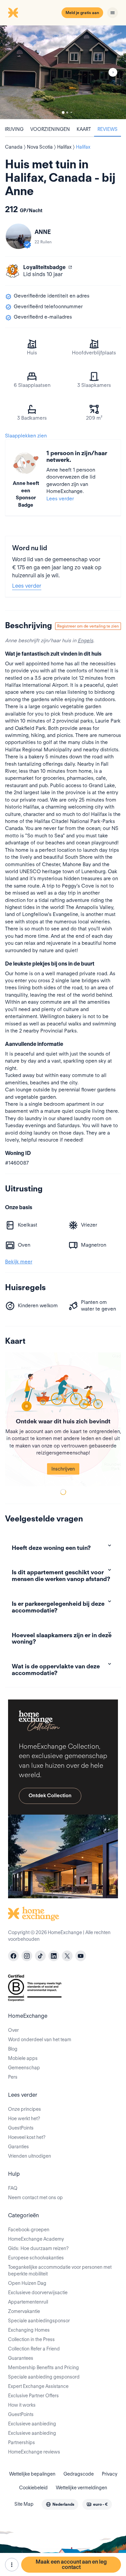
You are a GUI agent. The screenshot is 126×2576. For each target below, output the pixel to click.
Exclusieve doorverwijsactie (38, 2293)
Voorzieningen (50, 129)
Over (13, 2030)
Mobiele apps (23, 2058)
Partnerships (22, 2442)
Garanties (18, 2147)
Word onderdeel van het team (40, 2040)
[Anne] (18, 236)
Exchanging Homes (29, 2330)
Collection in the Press (31, 2339)
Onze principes (25, 2109)
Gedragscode (79, 2474)
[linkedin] (54, 1956)
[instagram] (27, 1956)
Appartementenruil (28, 2302)
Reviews (108, 129)
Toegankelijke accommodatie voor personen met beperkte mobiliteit (60, 2270)
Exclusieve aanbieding (32, 2424)
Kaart (84, 129)
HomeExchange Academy (36, 2239)
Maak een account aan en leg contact (71, 2564)
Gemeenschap (24, 2068)
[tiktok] (40, 1956)
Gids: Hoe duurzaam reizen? (38, 2248)
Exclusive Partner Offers (33, 2396)
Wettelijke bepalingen (32, 2474)
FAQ (13, 2188)
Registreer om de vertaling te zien (88, 626)
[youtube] (81, 1956)
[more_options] (12, 2565)
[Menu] (113, 13)
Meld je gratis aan (82, 13)
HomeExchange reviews (34, 2452)
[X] (67, 1956)
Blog (13, 2049)
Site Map (24, 2504)
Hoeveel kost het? (27, 2137)
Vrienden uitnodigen (30, 2156)
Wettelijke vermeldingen (81, 2488)
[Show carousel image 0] (63, 72)
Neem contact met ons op (35, 2197)
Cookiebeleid (33, 2488)
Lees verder (60, 499)
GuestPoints (21, 2128)
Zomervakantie (24, 2311)
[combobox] (60, 2504)
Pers (13, 2077)
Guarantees (21, 2358)
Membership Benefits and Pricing (44, 2367)
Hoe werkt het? (24, 2118)
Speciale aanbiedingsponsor (39, 2321)
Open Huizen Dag (27, 2283)
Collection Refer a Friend (34, 2349)
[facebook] (13, 1956)
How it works (22, 2405)
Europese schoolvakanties (36, 2258)
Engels (85, 641)
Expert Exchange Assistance (38, 2386)
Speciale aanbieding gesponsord (44, 2377)
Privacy (110, 2474)
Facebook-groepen (29, 2230)
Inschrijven (63, 1469)
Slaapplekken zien (26, 436)
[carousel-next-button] (113, 72)
